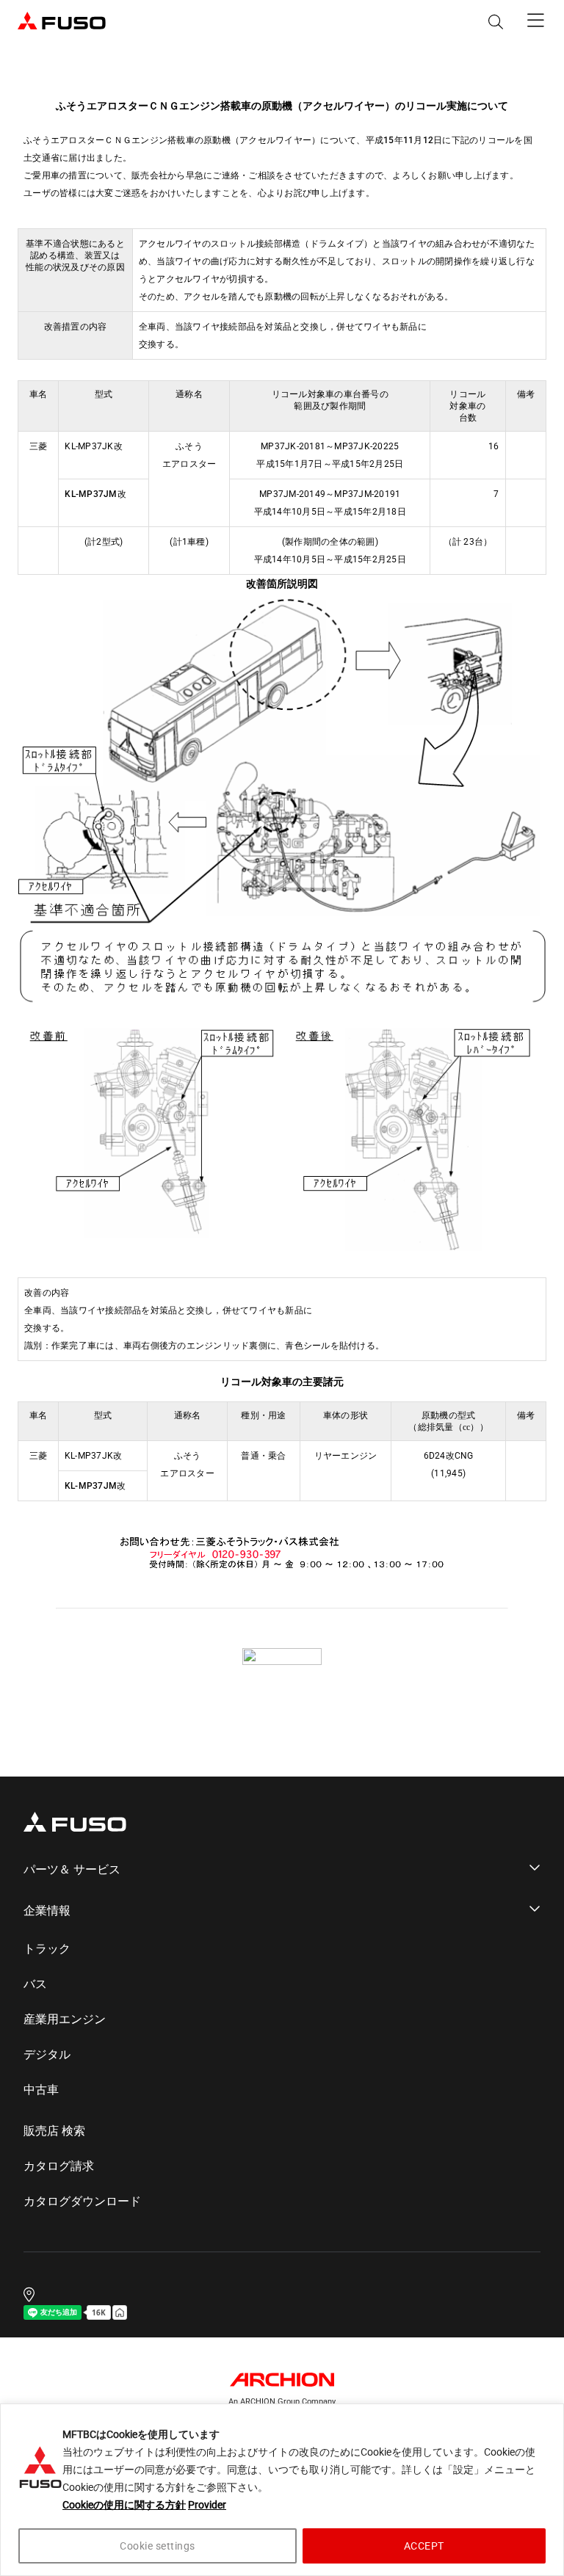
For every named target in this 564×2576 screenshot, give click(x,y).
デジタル (47, 2055)
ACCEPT (424, 2546)
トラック (47, 1949)
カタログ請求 (59, 2166)
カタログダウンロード (82, 2202)
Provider (207, 2505)
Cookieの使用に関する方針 (124, 2505)
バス (35, 1984)
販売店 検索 (54, 2131)
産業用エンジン (65, 2020)
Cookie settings (158, 2546)
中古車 (41, 2090)
